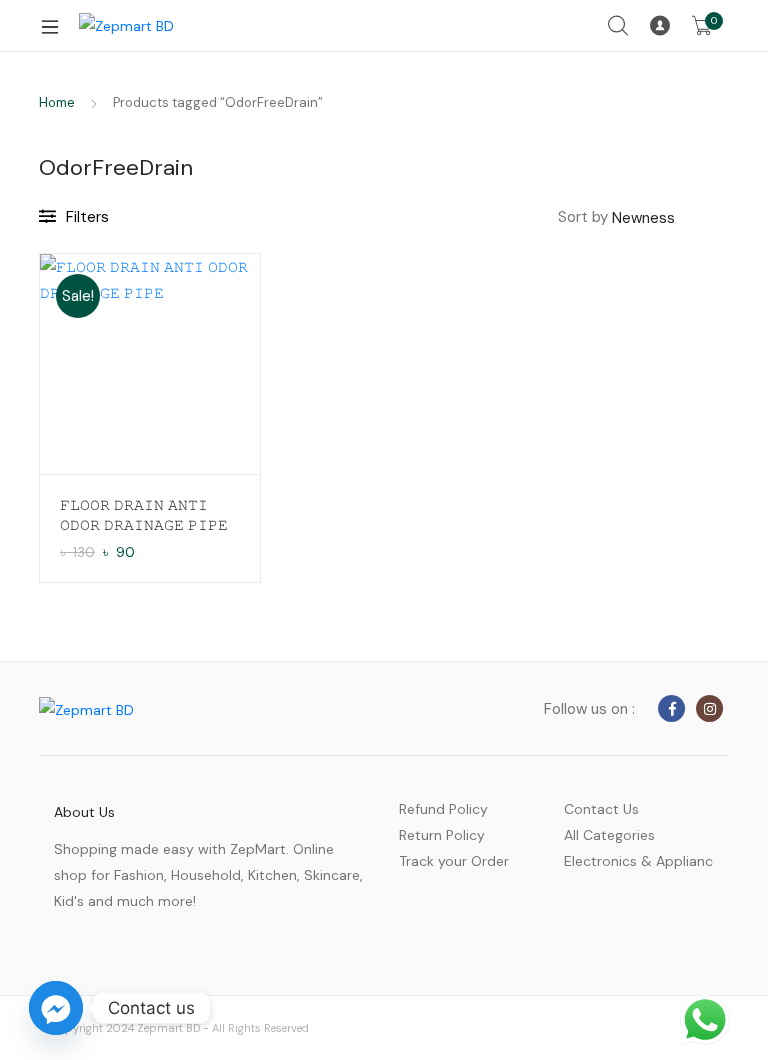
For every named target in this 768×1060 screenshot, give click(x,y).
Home (57, 102)
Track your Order (454, 861)
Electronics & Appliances (639, 861)
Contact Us (601, 809)
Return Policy (442, 835)
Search (619, 26)
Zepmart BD (168, 1028)
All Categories (609, 835)
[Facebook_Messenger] (56, 1008)
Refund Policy (443, 809)
